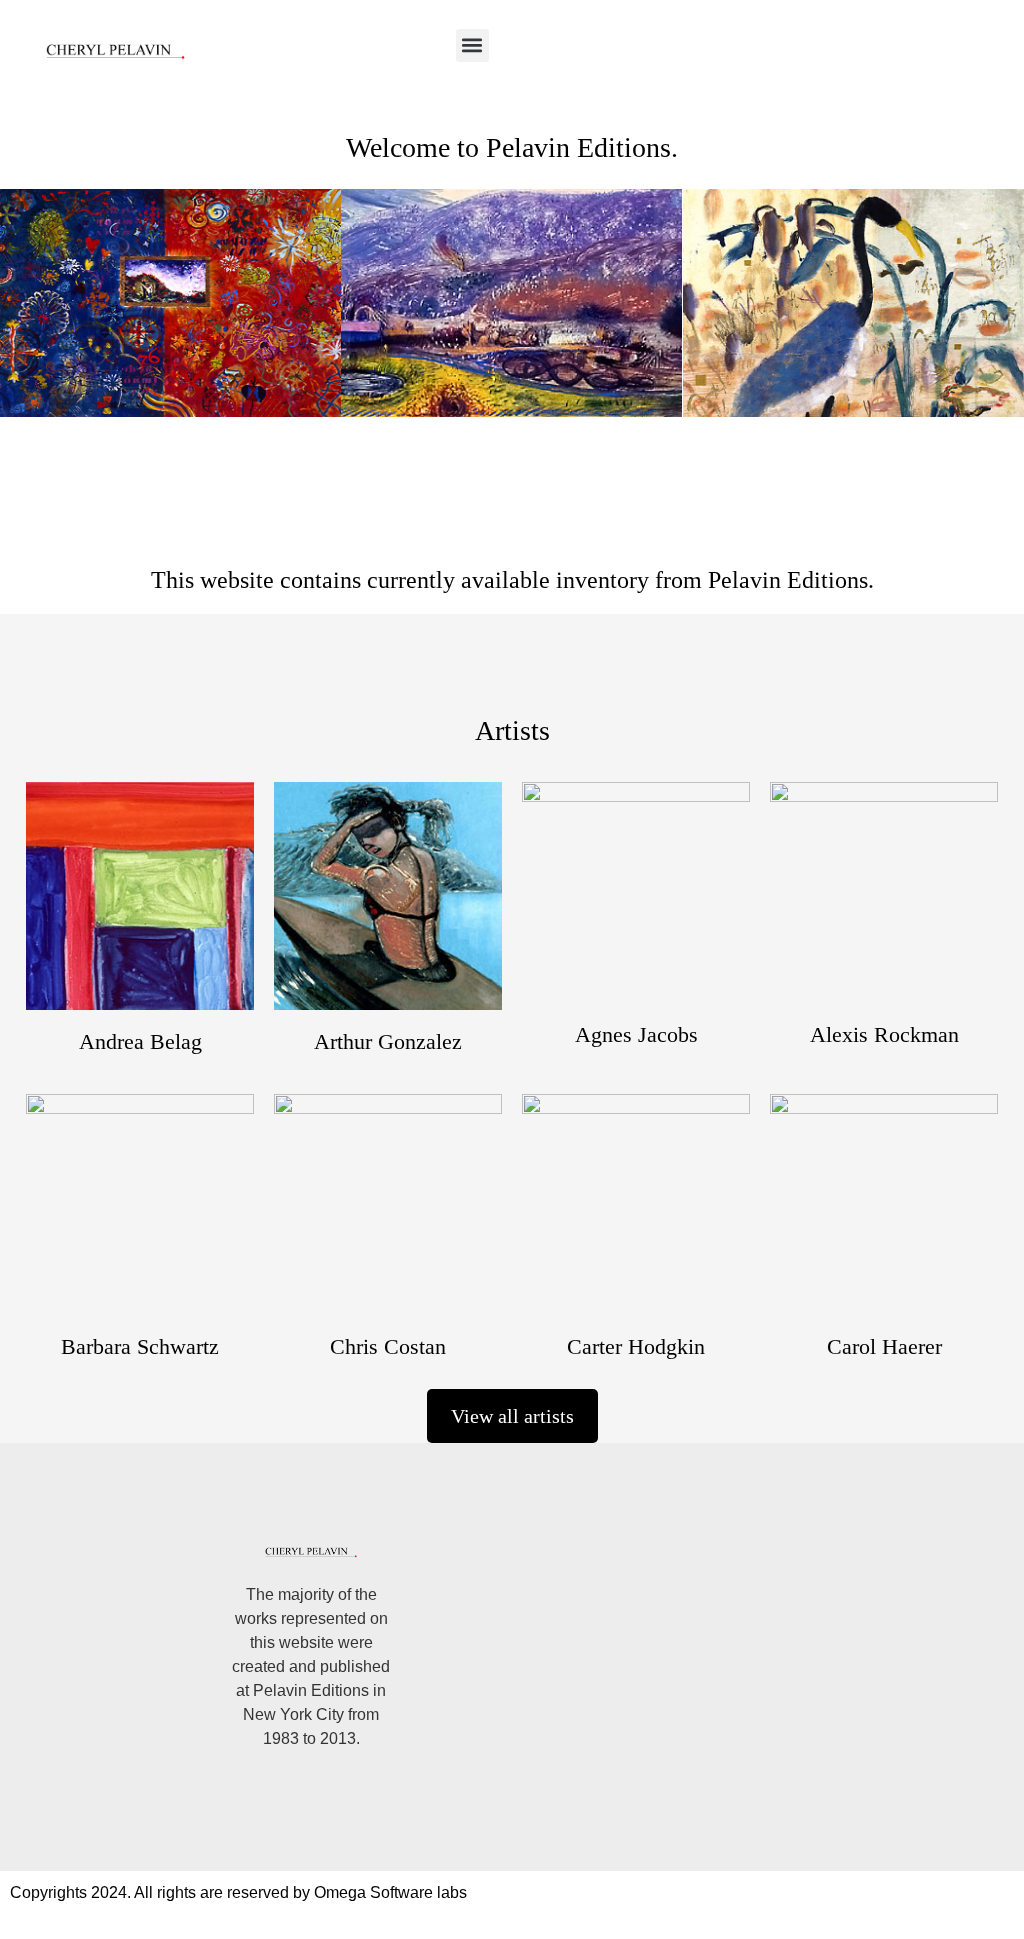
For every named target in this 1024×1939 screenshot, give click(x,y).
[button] (472, 45)
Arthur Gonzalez (388, 1041)
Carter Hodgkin (636, 1346)
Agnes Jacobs (636, 1034)
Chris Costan (388, 1346)
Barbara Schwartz (140, 1346)
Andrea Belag (140, 1041)
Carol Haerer (884, 1346)
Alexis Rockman (884, 1034)
